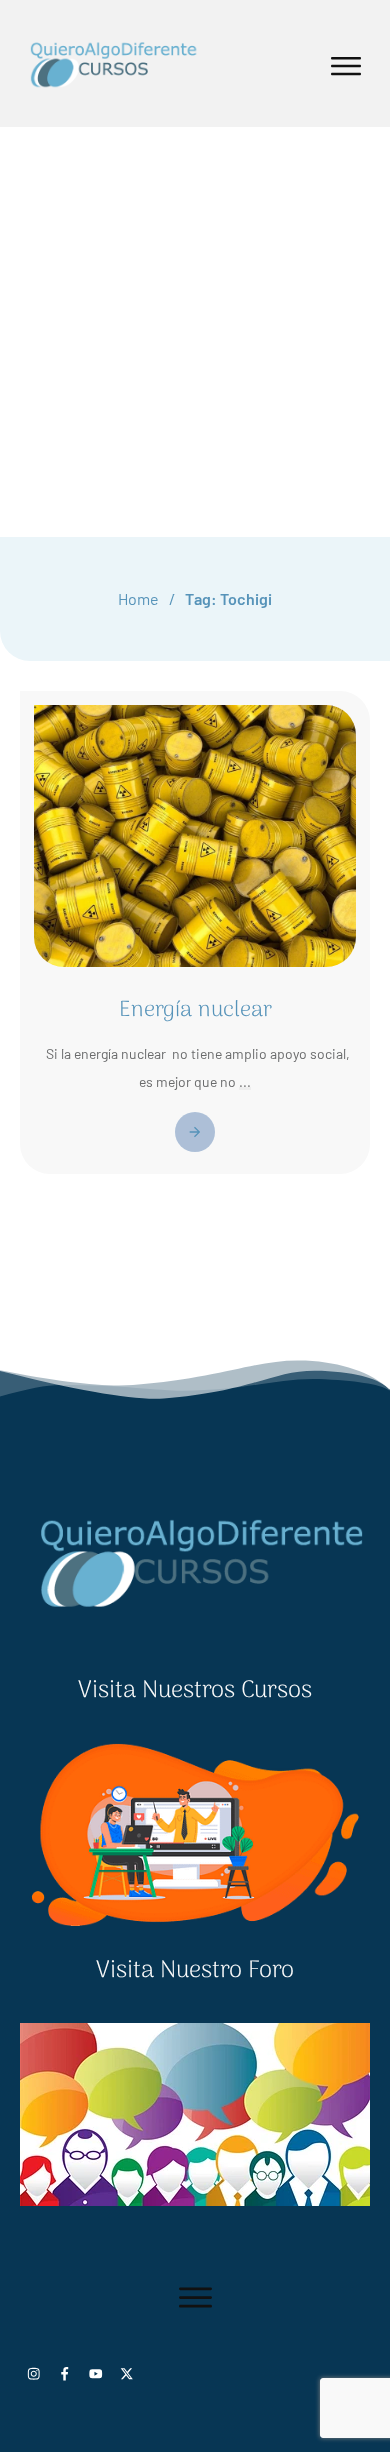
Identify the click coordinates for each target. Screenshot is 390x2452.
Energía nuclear (195, 1010)
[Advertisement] (195, 332)
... (245, 1081)
